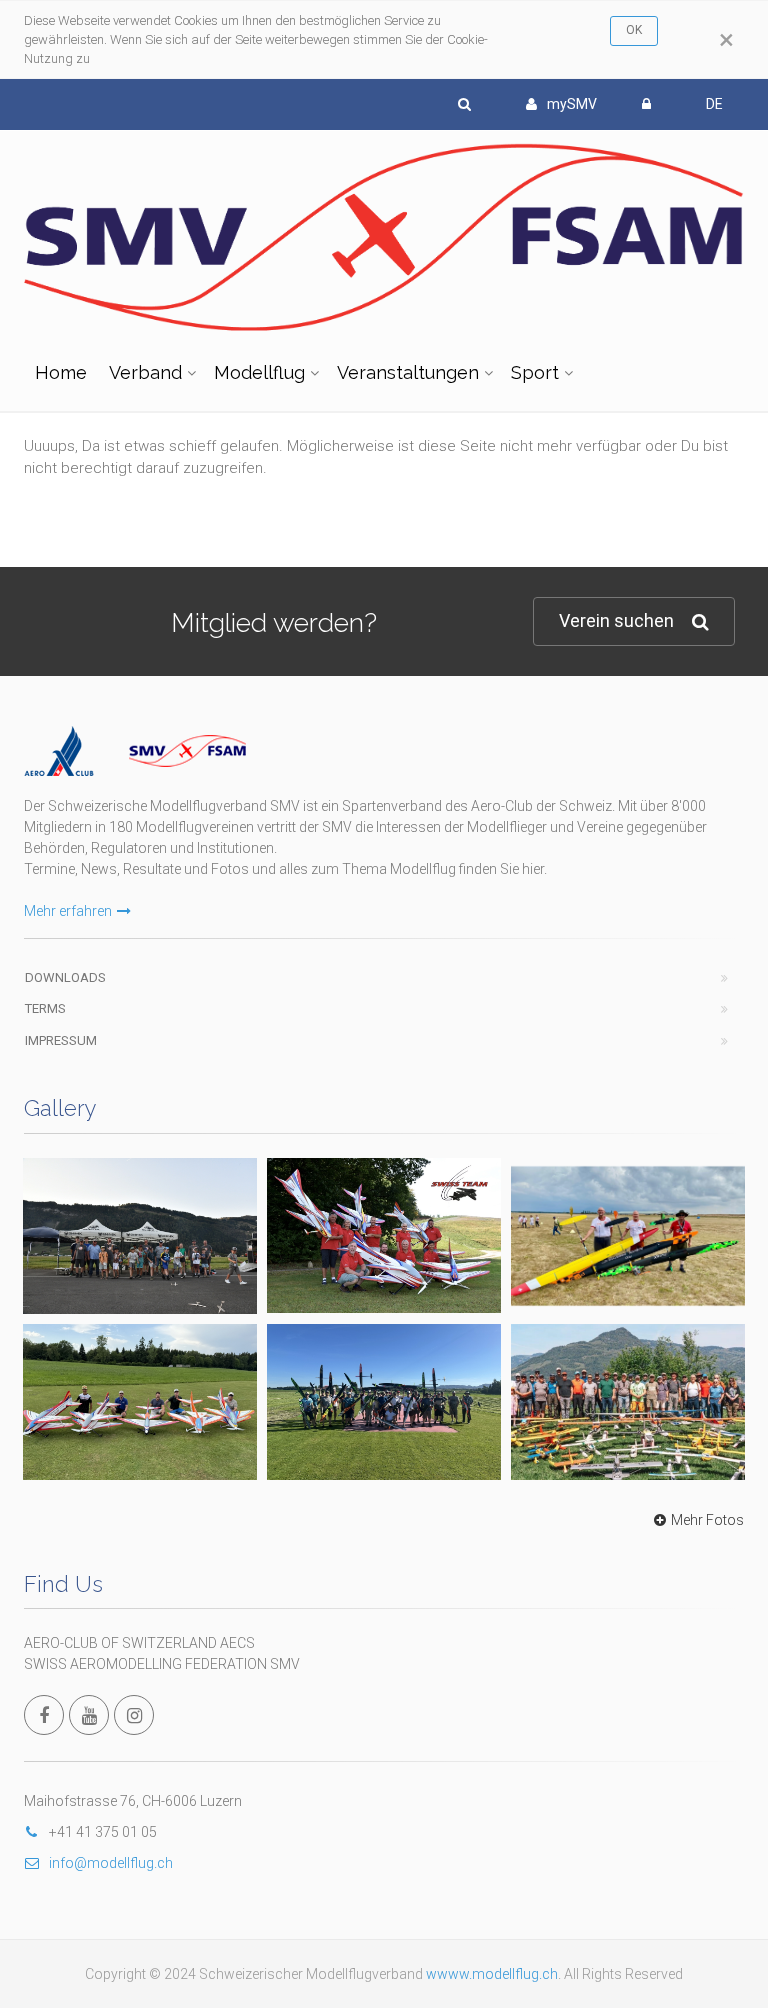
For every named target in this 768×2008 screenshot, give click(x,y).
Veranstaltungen (408, 372)
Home (61, 372)
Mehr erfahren (68, 911)
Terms (45, 1008)
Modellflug (259, 372)
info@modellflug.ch (111, 1863)
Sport (535, 372)
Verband (145, 372)
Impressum (61, 1040)
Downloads (65, 977)
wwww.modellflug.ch (492, 1974)
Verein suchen (616, 620)
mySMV (572, 104)
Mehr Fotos (707, 1520)
